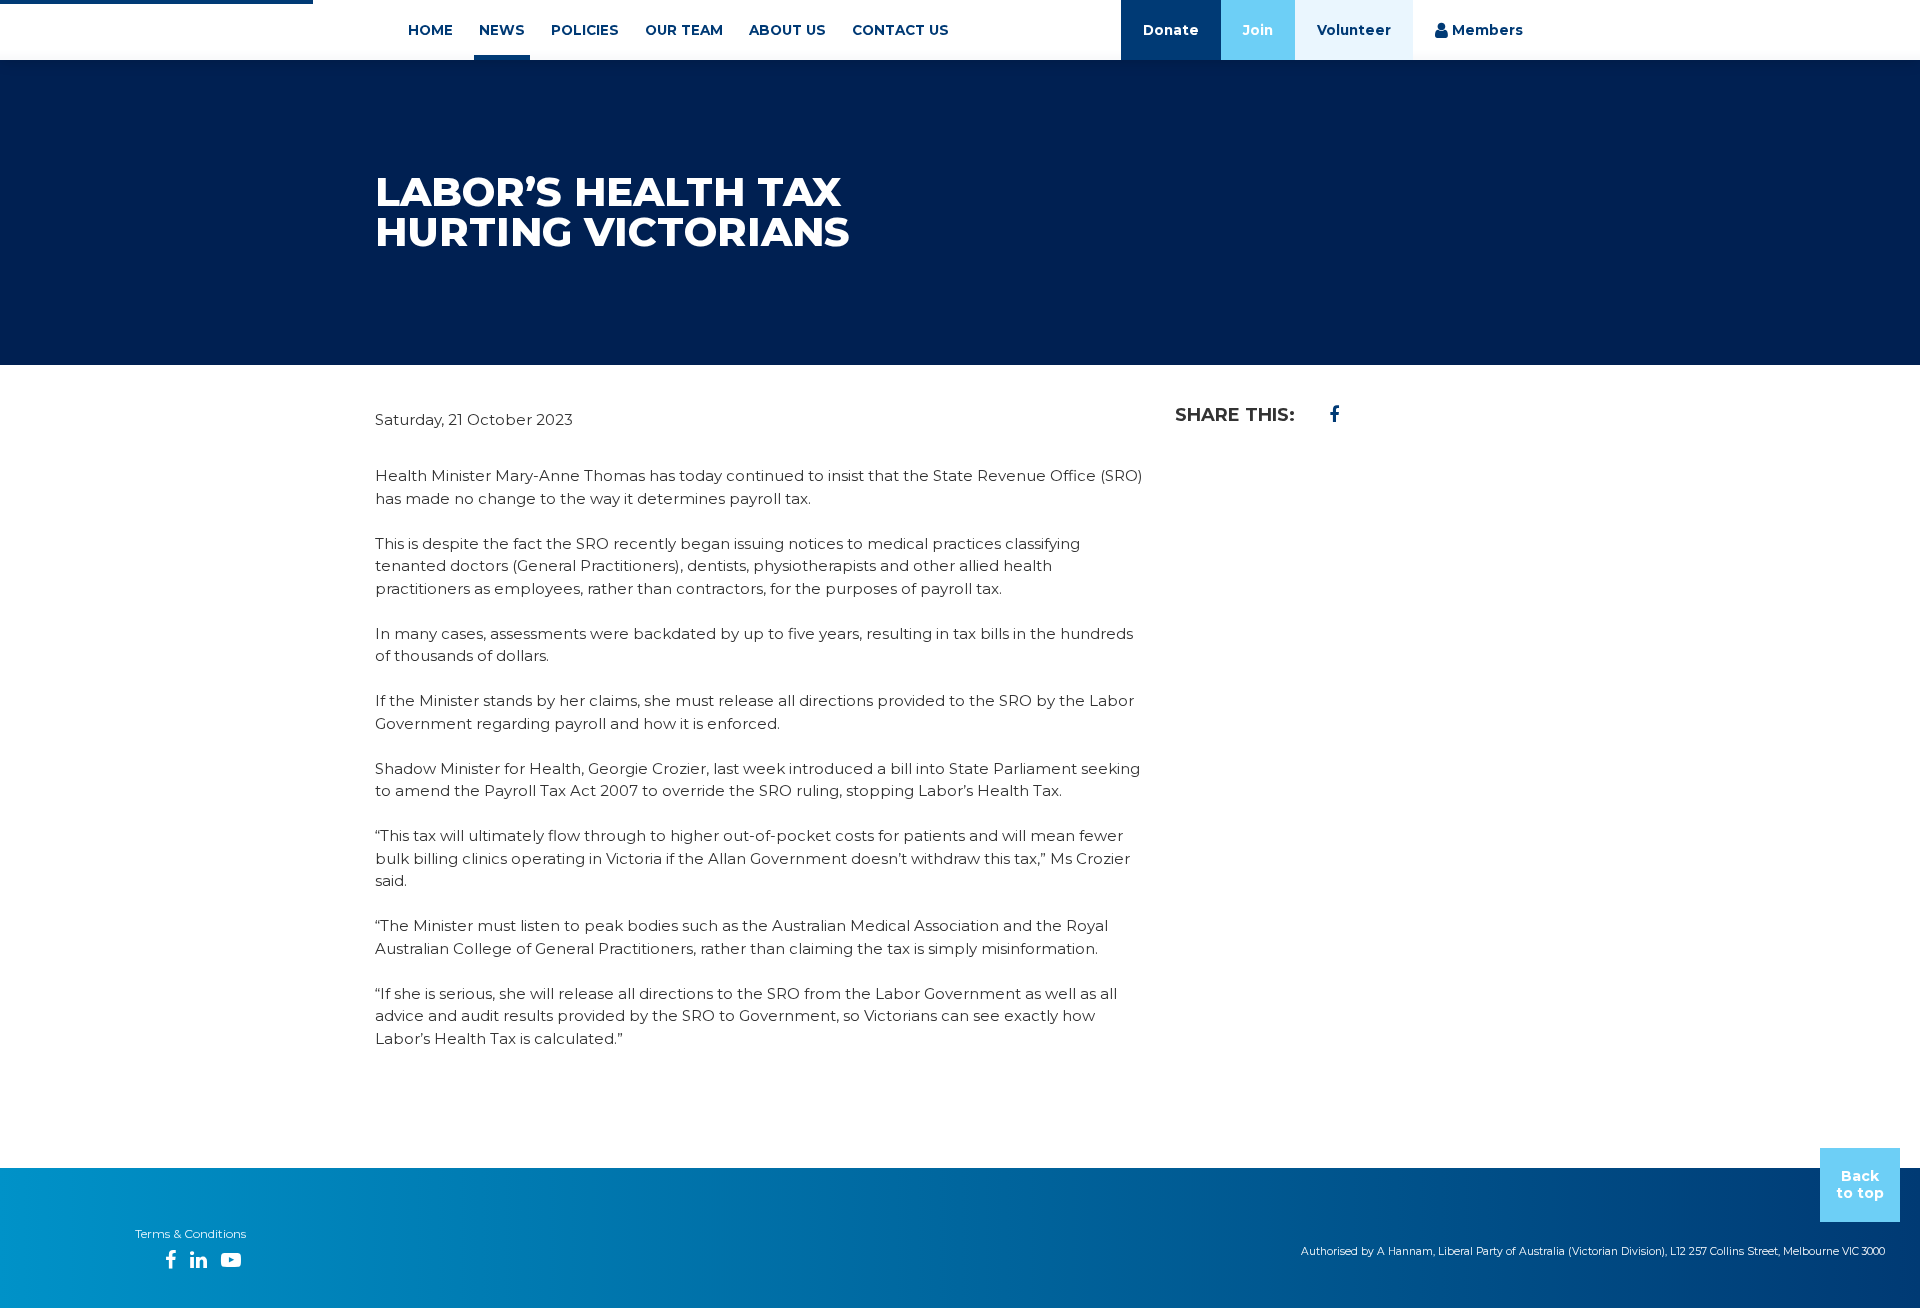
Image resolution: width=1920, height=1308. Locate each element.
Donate (1171, 30)
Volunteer (1354, 30)
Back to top (1860, 1184)
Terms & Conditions (190, 1233)
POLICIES (585, 30)
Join (1258, 30)
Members (1485, 30)
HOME (430, 30)
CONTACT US (900, 30)
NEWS (502, 30)
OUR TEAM (684, 30)
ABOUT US (787, 30)
